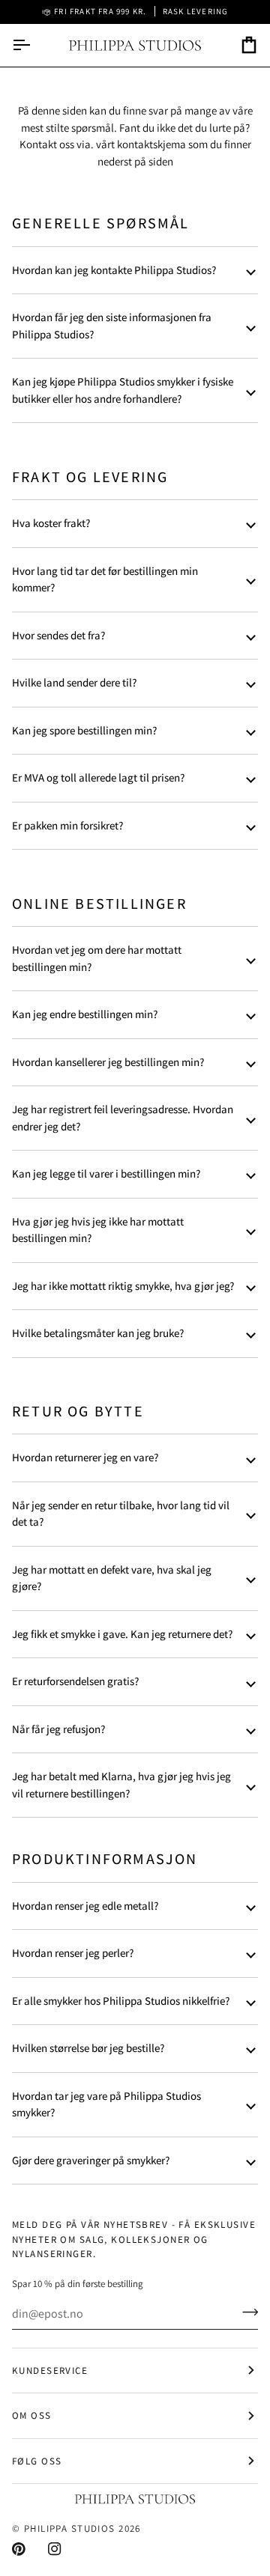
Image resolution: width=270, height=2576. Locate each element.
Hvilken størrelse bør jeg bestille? (88, 2048)
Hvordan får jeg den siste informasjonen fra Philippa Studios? (112, 326)
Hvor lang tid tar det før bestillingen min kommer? (105, 579)
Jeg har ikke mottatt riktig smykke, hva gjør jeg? (123, 1286)
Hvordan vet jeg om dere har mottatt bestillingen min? (97, 958)
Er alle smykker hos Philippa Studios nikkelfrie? (121, 2001)
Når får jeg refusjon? (58, 1729)
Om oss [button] (32, 2415)
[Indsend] (246, 2312)
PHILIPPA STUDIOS (70, 2528)
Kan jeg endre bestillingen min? (85, 1014)
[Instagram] (55, 2549)
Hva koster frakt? (51, 523)
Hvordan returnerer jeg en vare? (85, 1457)
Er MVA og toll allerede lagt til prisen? (98, 777)
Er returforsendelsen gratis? (75, 1681)
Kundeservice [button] (50, 2371)
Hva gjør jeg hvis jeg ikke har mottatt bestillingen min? (98, 1230)
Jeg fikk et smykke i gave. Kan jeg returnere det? (122, 1634)
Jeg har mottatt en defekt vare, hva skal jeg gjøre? (112, 1578)
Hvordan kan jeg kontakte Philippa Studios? (114, 270)
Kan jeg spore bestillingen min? (84, 730)
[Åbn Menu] (34, 45)
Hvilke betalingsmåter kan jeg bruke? (98, 1333)
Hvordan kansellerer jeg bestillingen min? (108, 1062)
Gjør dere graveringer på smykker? (91, 2160)
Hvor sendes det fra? (58, 635)
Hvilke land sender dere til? (74, 682)
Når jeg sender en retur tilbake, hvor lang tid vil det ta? (121, 1514)
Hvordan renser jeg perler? (73, 1953)
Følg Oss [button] (37, 2461)
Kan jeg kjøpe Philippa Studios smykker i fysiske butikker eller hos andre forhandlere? (123, 390)
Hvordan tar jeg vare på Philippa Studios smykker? (106, 2104)
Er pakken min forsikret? (67, 825)
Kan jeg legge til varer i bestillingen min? (106, 1173)
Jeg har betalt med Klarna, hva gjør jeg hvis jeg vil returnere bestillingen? (121, 1785)
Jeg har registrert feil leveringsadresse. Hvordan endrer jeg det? (123, 1118)
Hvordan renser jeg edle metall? (85, 1906)
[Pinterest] (19, 2549)
